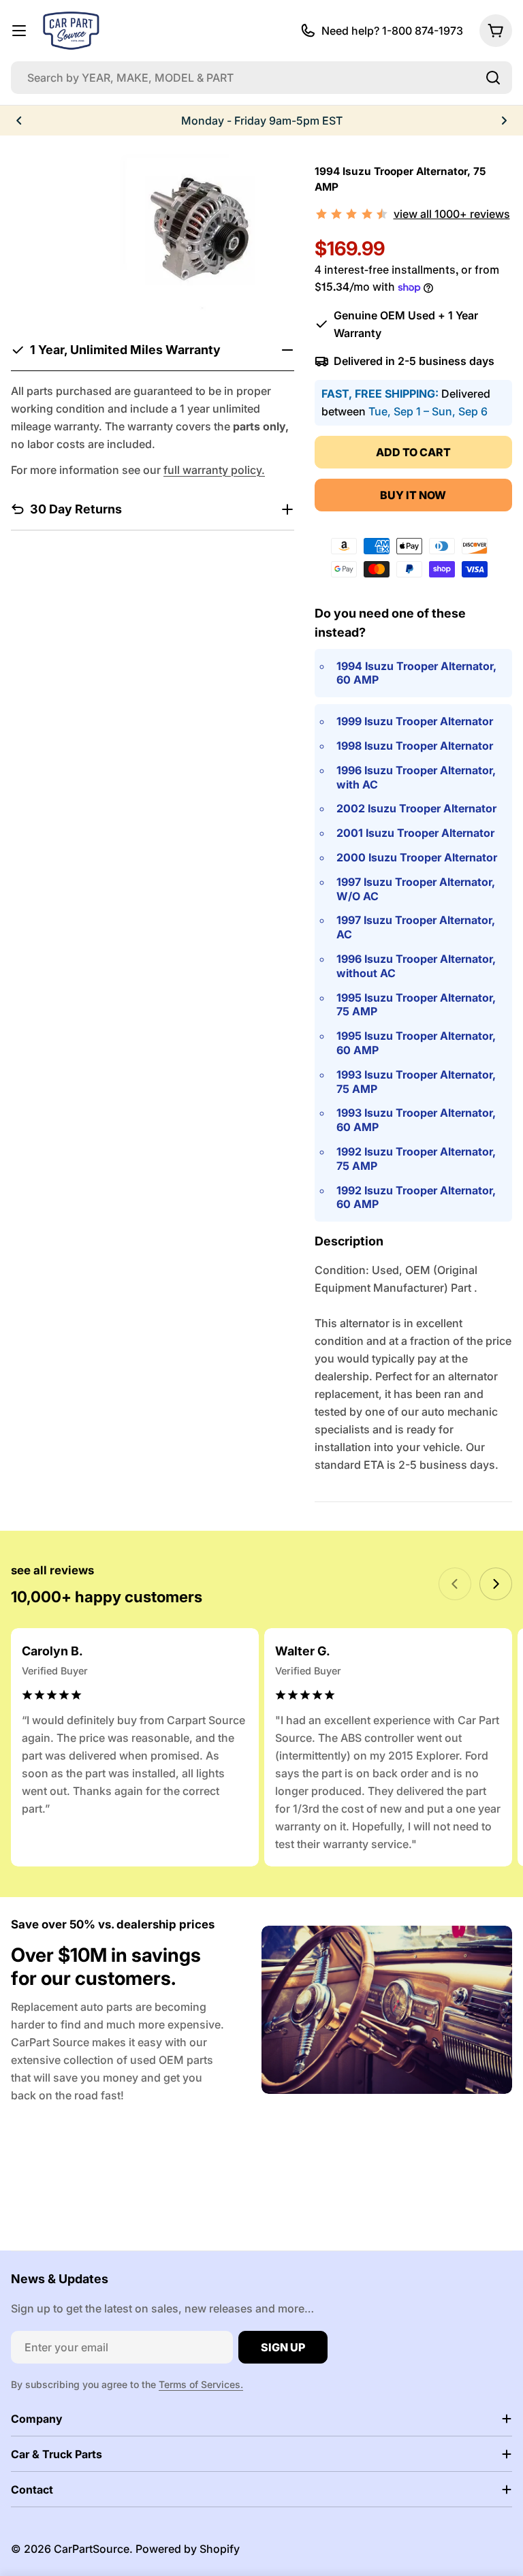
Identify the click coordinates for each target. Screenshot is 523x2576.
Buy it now (413, 495)
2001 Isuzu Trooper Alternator (415, 833)
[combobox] (261, 78)
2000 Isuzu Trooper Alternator (417, 857)
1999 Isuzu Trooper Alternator (415, 721)
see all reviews (52, 1570)
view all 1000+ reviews (452, 214)
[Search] (493, 78)
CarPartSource (92, 2549)
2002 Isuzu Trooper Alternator (416, 808)
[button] (19, 121)
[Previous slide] (455, 1584)
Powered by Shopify (188, 2549)
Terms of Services (200, 2384)
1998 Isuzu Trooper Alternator (415, 746)
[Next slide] (496, 1584)
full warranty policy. (214, 470)
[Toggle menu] (19, 31)
